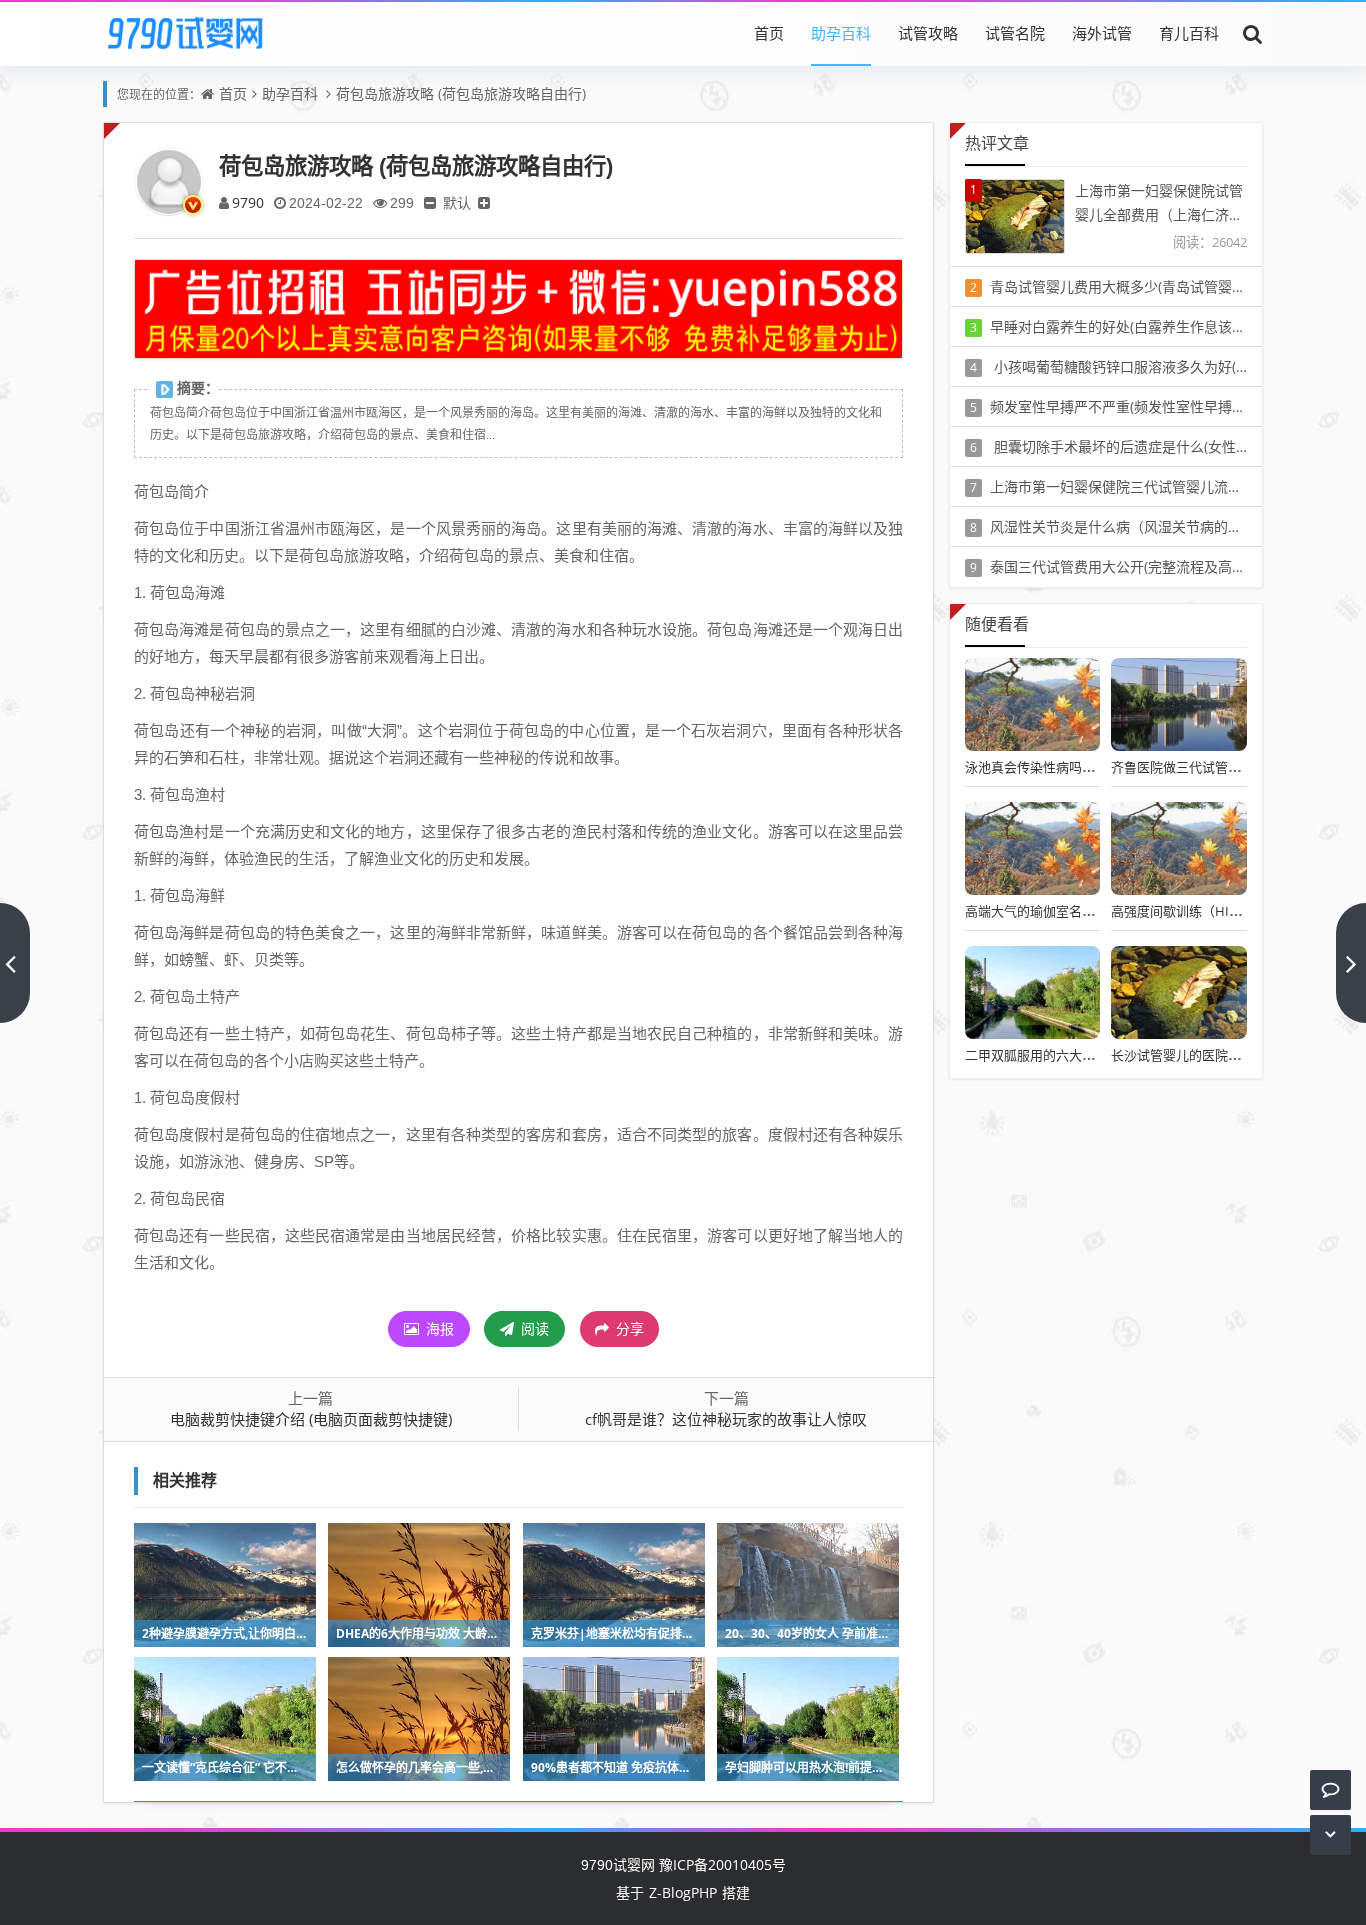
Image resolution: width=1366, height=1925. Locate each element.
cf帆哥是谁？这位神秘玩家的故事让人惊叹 (726, 1419)
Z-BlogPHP (683, 1892)
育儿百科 (1189, 33)
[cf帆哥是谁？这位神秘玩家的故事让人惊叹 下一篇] (1351, 963)
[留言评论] (1330, 1789)
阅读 (533, 1328)
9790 (248, 202)
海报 (438, 1328)
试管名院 (1015, 33)
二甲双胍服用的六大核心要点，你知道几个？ (1095, 1055)
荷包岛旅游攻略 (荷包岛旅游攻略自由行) (461, 93)
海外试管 (1102, 33)
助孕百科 (841, 33)
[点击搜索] (1253, 33)
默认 (457, 202)
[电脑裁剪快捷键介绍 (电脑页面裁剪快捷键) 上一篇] (15, 963)
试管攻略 (928, 33)
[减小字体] (430, 202)
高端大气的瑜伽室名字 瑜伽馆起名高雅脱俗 (1090, 911)
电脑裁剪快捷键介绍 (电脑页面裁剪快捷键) (311, 1419)
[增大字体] (484, 202)
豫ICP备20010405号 (720, 1864)
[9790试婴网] (199, 33)
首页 (769, 33)
